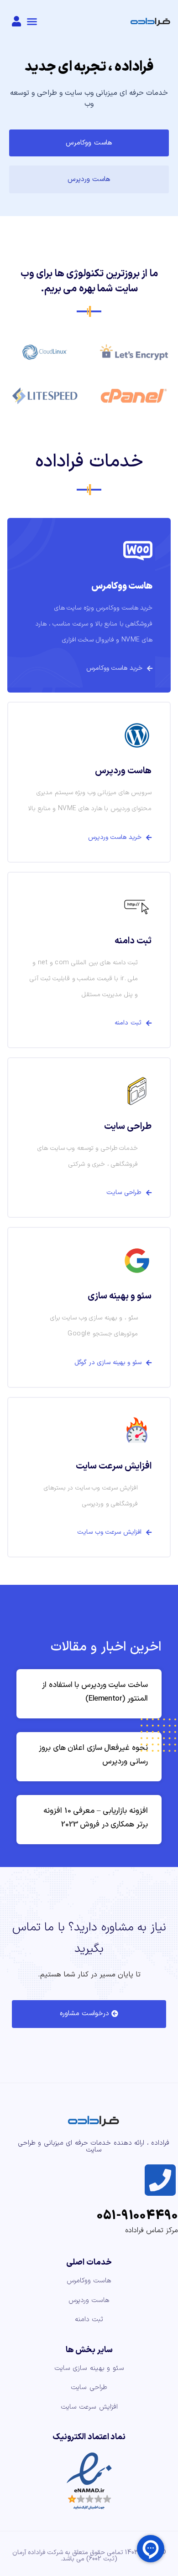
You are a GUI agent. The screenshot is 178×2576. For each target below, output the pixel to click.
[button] (32, 21)
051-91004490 (137, 2216)
